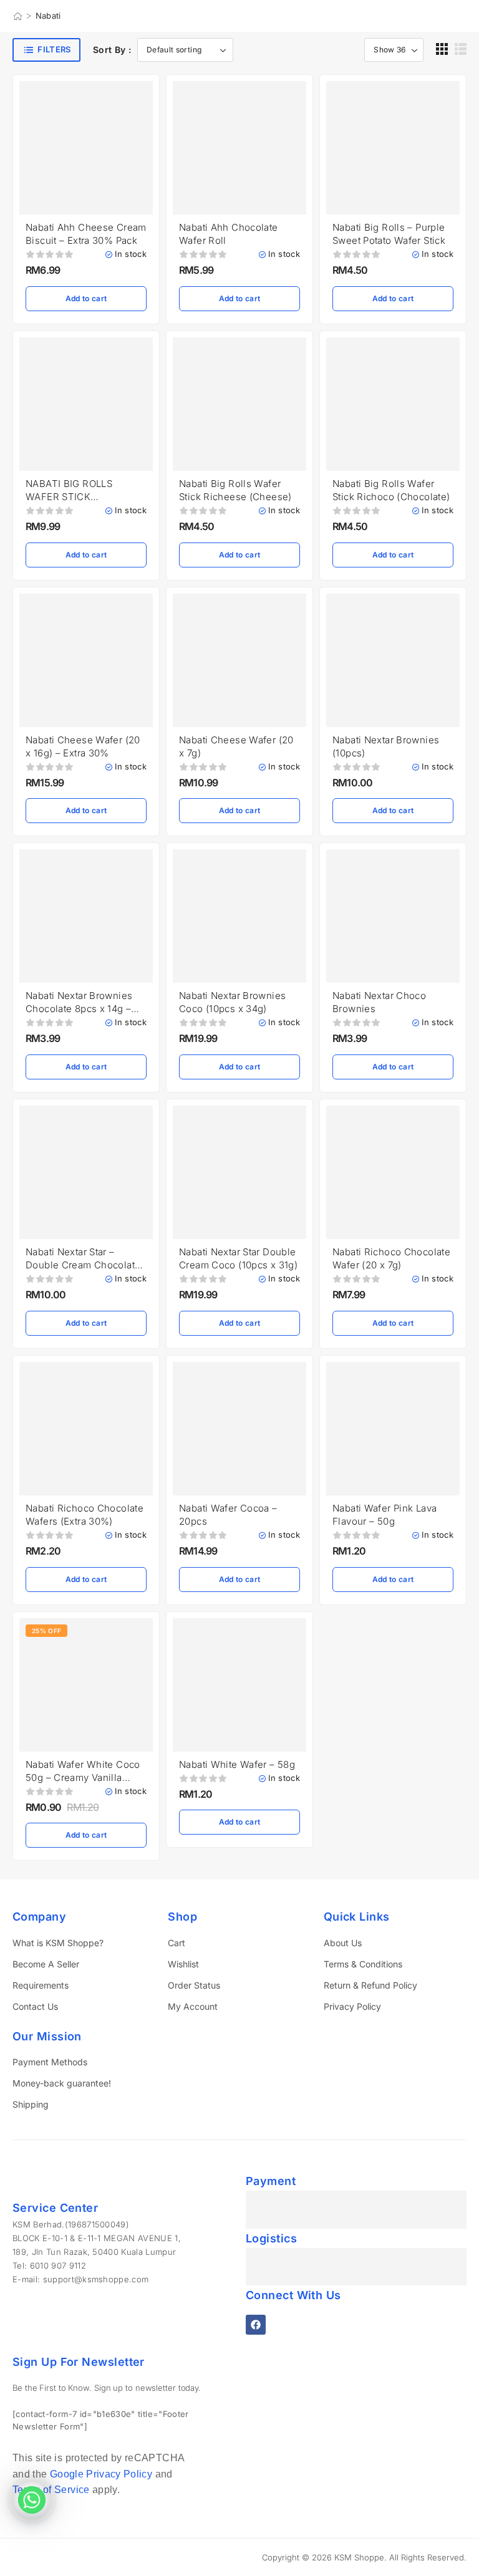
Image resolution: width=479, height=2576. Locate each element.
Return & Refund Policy (370, 1985)
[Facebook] (256, 2325)
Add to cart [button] (86, 298)
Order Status (194, 1985)
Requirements (41, 1985)
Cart (177, 1943)
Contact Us (35, 2006)
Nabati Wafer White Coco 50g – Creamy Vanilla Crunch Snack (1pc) (83, 1778)
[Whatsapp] (32, 2500)
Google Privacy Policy (101, 2474)
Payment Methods (50, 2062)
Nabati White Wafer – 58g (237, 1764)
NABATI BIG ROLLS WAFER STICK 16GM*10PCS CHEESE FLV (85, 497)
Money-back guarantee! (62, 2083)
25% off (46, 1631)
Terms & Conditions (363, 1964)
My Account (193, 2006)
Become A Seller (46, 1964)
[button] (442, 49)
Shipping (31, 2104)
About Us (343, 1943)
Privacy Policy (352, 2006)
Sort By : (112, 50)
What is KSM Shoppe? (58, 1943)
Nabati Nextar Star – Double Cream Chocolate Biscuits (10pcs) (83, 1265)
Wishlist (183, 1964)
